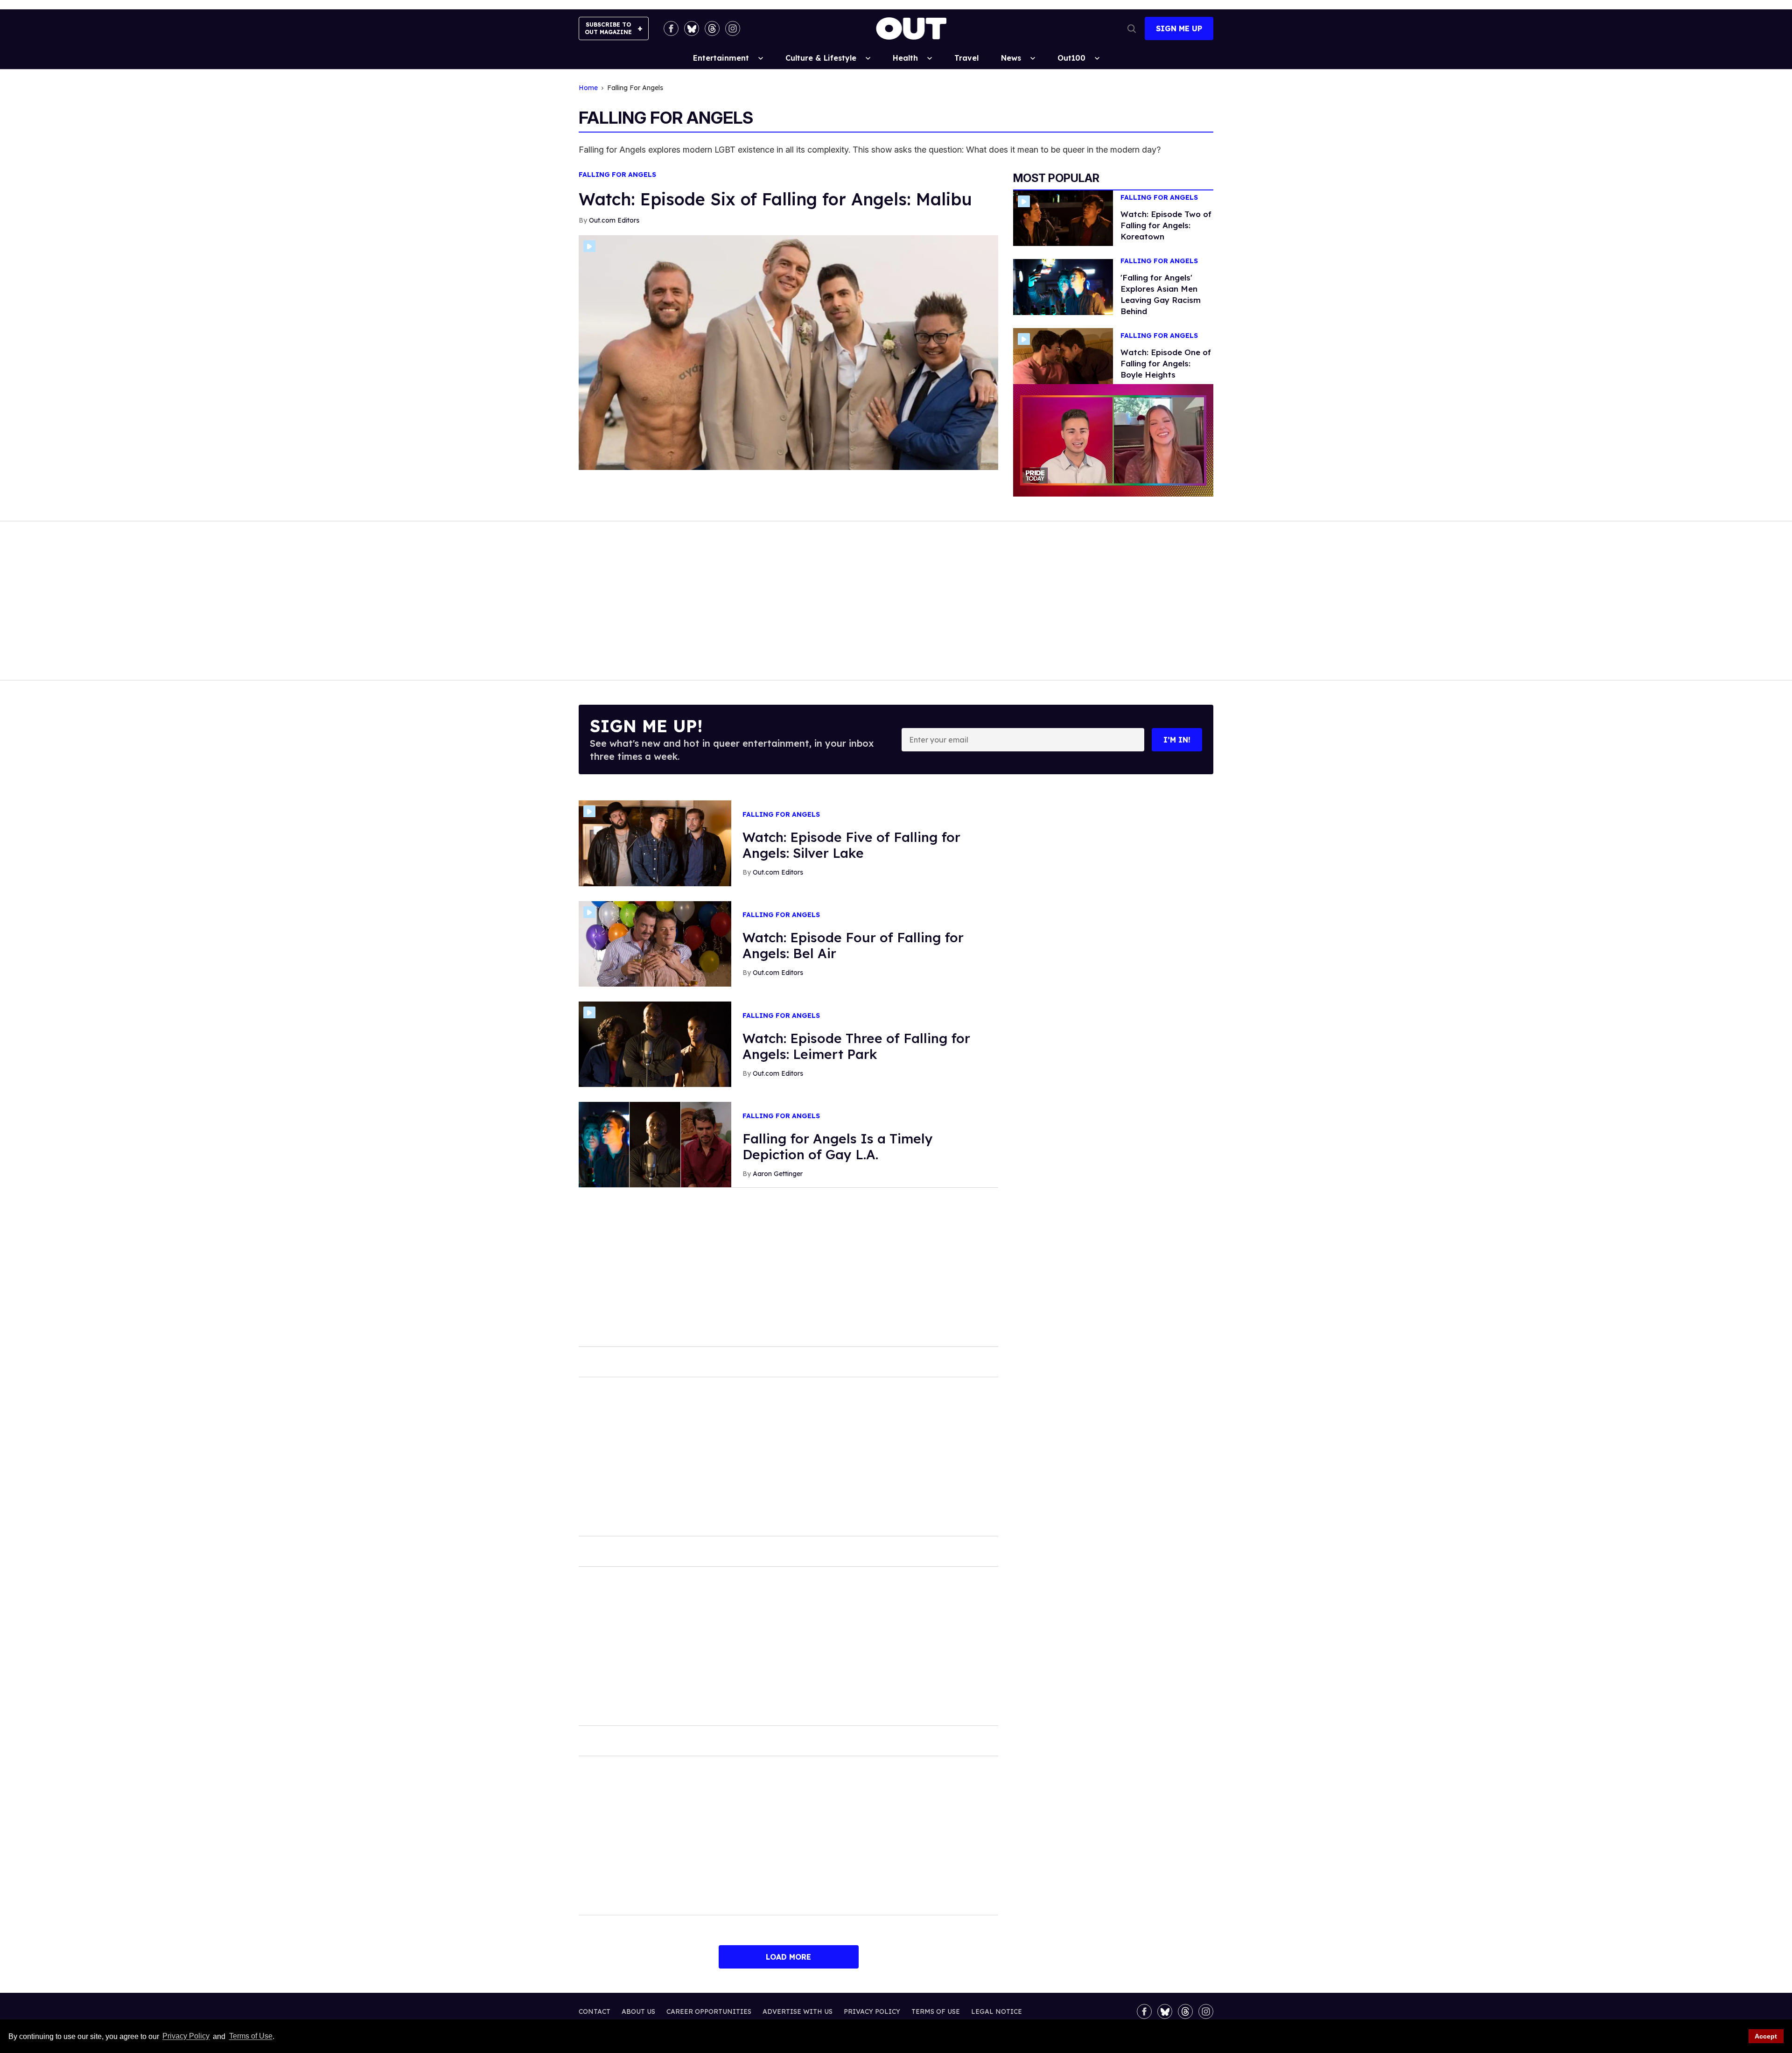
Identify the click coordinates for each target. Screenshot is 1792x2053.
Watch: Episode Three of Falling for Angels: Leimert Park (856, 1046)
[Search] (1132, 28)
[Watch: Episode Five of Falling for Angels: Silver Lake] (655, 843)
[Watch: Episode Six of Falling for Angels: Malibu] (788, 352)
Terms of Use (251, 2036)
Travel (966, 58)
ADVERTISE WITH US (798, 2011)
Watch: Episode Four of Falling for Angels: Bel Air (853, 945)
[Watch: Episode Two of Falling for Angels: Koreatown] (1063, 217)
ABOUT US (638, 2011)
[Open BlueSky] (692, 28)
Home (588, 88)
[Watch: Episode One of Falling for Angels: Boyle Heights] (1063, 356)
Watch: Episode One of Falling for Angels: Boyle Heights (1166, 363)
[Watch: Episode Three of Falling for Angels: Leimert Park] (655, 1044)
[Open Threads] (712, 28)
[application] (1113, 440)
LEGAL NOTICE (997, 2011)
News (1011, 58)
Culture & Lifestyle (821, 58)
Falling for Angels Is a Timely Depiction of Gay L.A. (838, 1146)
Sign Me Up (1179, 28)
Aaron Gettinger (778, 1174)
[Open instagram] (733, 28)
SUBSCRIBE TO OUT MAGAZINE (608, 28)
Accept (1766, 2036)
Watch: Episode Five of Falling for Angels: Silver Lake (851, 845)
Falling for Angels (617, 175)
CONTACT (595, 2011)
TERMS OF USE (936, 2011)
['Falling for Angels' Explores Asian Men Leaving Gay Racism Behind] (1063, 287)
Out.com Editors (614, 220)
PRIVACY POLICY (872, 2011)
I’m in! (1177, 740)
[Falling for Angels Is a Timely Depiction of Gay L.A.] (655, 1144)
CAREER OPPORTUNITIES (709, 2011)
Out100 (1071, 58)
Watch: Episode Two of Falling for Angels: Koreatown (1166, 225)
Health (905, 58)
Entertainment (721, 58)
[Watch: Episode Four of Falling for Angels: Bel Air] (655, 943)
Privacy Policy (186, 2036)
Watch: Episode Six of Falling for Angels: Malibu (775, 199)
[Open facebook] (671, 28)
